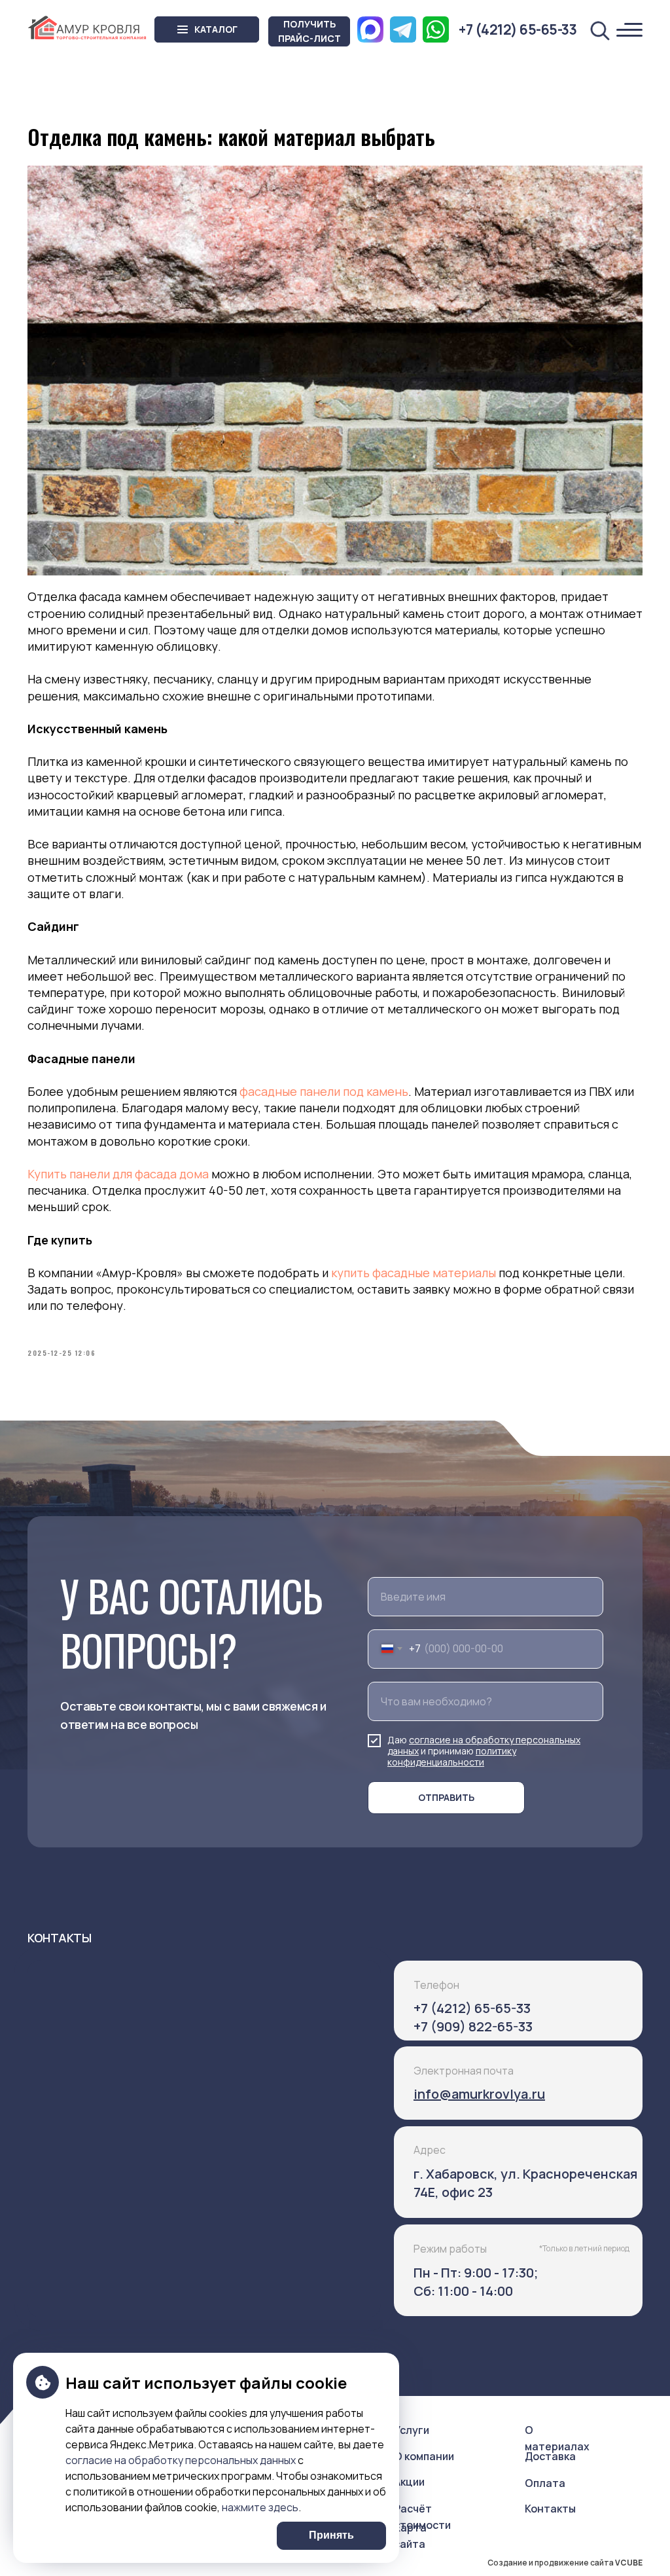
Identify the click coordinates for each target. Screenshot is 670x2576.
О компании (424, 2456)
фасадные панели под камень (324, 1091)
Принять (331, 2535)
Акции (409, 2482)
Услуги (412, 2430)
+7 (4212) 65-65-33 (472, 2008)
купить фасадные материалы (414, 1273)
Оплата (545, 2483)
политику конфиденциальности (452, 1756)
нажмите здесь (260, 2507)
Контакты (550, 2509)
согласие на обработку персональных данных (181, 2460)
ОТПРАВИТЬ (446, 1797)
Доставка (550, 2456)
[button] (309, 31)
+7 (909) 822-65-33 (473, 2026)
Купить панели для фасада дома (118, 1174)
